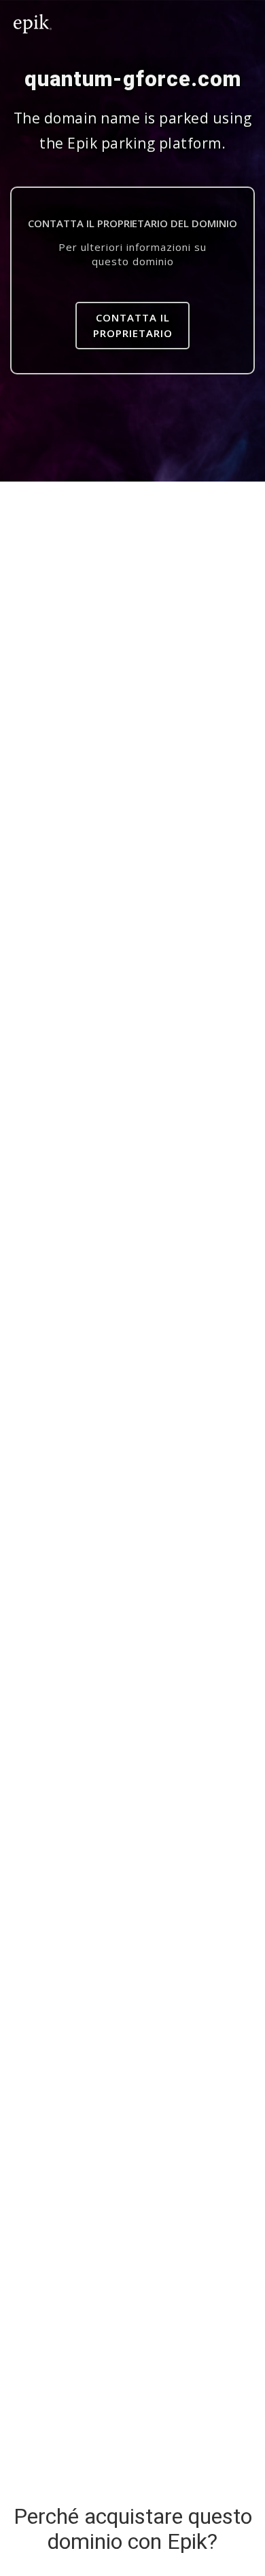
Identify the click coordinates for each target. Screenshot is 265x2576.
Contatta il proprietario (133, 325)
